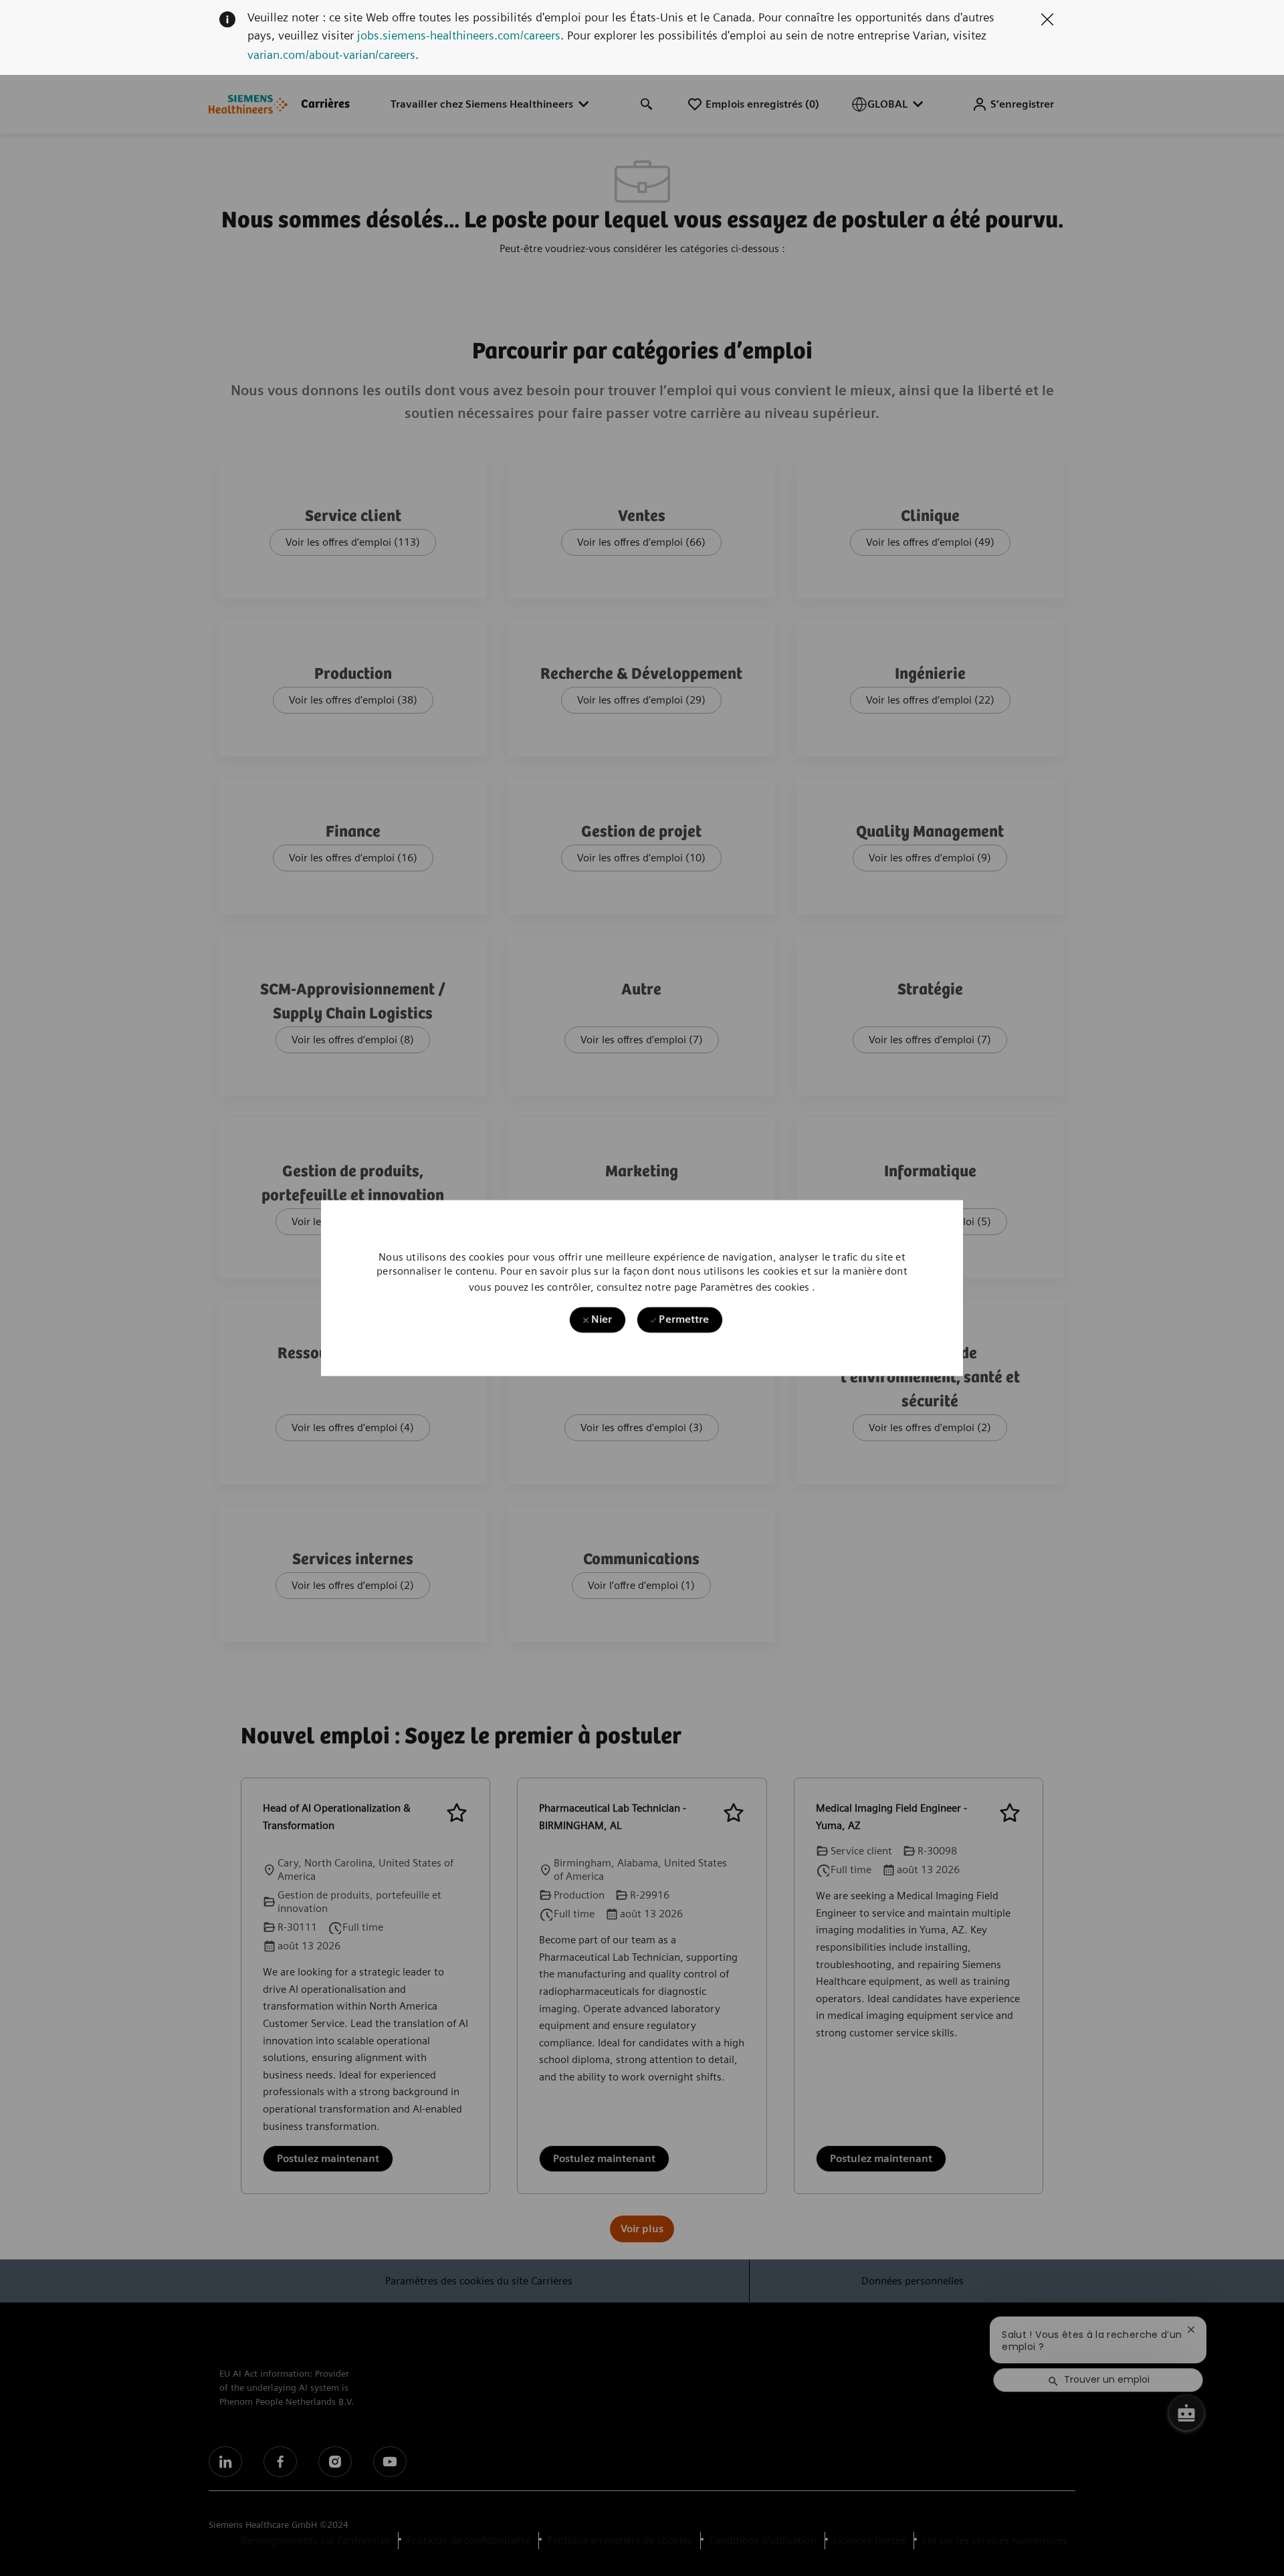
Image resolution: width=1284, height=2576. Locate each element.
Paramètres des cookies (755, 1287)
